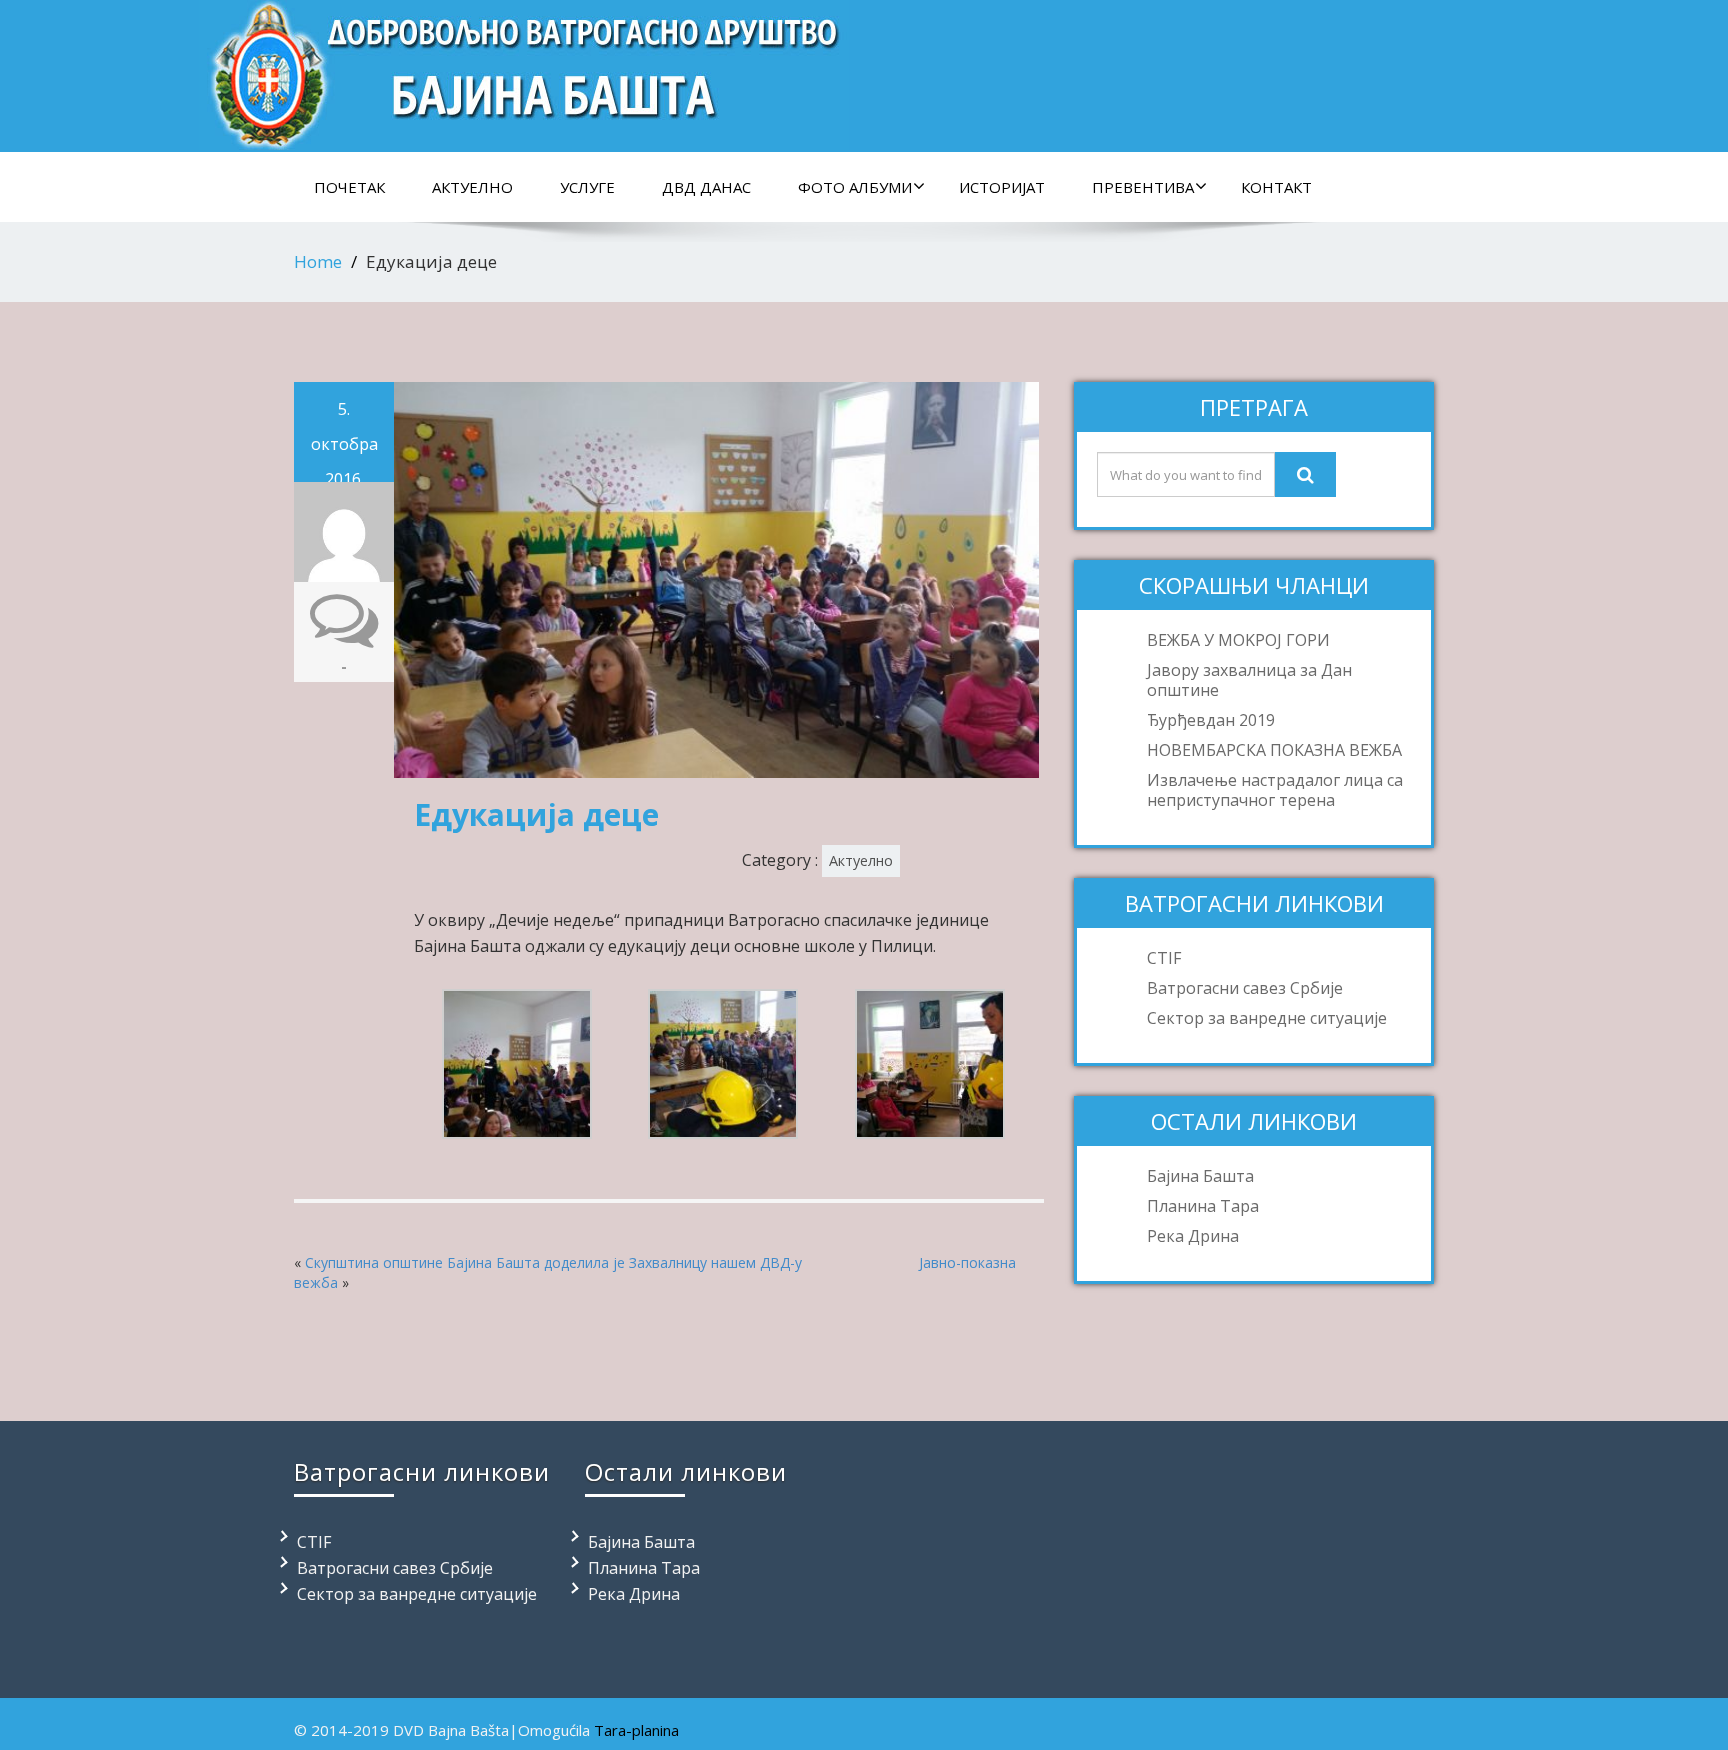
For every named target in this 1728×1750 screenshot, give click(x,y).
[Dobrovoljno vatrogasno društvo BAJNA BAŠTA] (524, 70)
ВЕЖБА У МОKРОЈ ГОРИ (1238, 640)
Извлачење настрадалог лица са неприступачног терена (1275, 790)
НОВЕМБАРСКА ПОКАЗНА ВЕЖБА (1274, 750)
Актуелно (472, 187)
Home (318, 261)
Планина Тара (1203, 1206)
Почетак (349, 187)
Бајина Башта (1200, 1176)
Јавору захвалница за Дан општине (1249, 680)
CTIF (1164, 958)
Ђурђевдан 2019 (1211, 720)
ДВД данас (706, 187)
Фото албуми (855, 187)
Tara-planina (636, 1730)
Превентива (1143, 187)
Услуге (587, 187)
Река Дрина (1193, 1236)
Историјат (1002, 187)
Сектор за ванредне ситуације (1267, 1018)
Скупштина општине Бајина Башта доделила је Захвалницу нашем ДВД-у (553, 1262)
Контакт (1276, 187)
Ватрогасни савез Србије (1245, 988)
